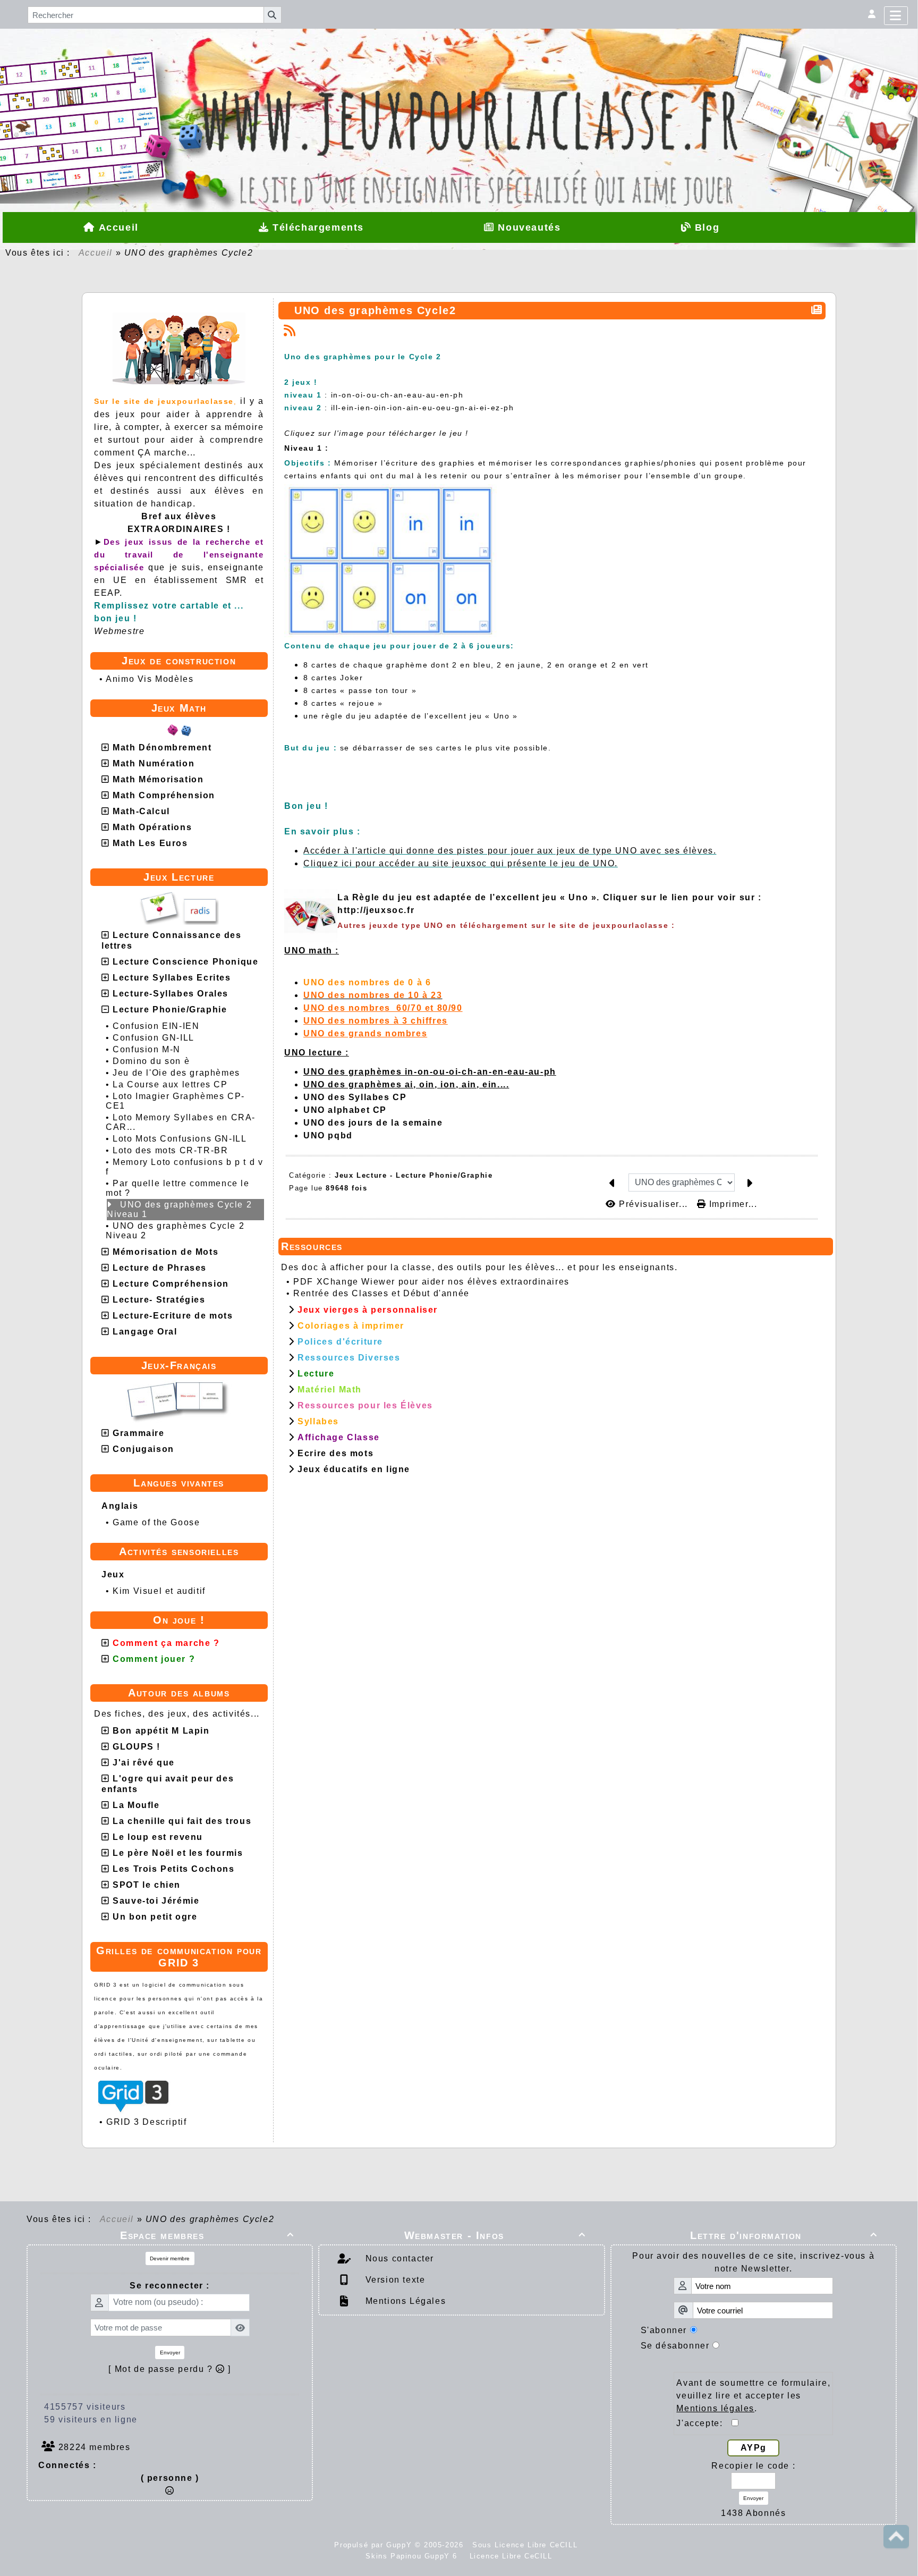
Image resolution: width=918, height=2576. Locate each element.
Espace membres (207, 2235)
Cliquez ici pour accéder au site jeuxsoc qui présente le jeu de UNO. (461, 863)
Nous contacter (398, 2258)
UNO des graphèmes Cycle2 (375, 310)
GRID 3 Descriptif (146, 2122)
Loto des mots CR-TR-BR (170, 1150)
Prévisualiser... (653, 1204)
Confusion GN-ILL (154, 1038)
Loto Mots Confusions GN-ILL (180, 1139)
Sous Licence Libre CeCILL (526, 2545)
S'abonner (664, 2330)
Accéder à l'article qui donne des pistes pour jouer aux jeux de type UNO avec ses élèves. (510, 851)
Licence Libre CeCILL (509, 2556)
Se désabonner (675, 2346)
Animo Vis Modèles (150, 679)
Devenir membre (170, 2258)
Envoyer (170, 2353)
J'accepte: (704, 2423)
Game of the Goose (156, 1522)
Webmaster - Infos (495, 2235)
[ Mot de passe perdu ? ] (170, 2369)
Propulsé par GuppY (374, 2545)
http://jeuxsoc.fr (376, 910)
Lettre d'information (784, 2235)
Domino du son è (151, 1061)
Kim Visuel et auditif (159, 1591)
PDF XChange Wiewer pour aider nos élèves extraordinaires (431, 1282)
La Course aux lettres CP (170, 1084)
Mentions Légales (404, 2301)
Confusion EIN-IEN (156, 1026)
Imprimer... (732, 1204)
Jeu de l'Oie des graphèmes (176, 1073)
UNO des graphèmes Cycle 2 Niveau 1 (179, 1209)
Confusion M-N (147, 1049)
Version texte (394, 2280)
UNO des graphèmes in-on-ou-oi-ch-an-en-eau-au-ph (430, 1072)
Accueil (96, 253)
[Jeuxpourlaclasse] (459, 85)
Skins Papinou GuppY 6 (414, 2556)
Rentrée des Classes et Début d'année (381, 1293)
